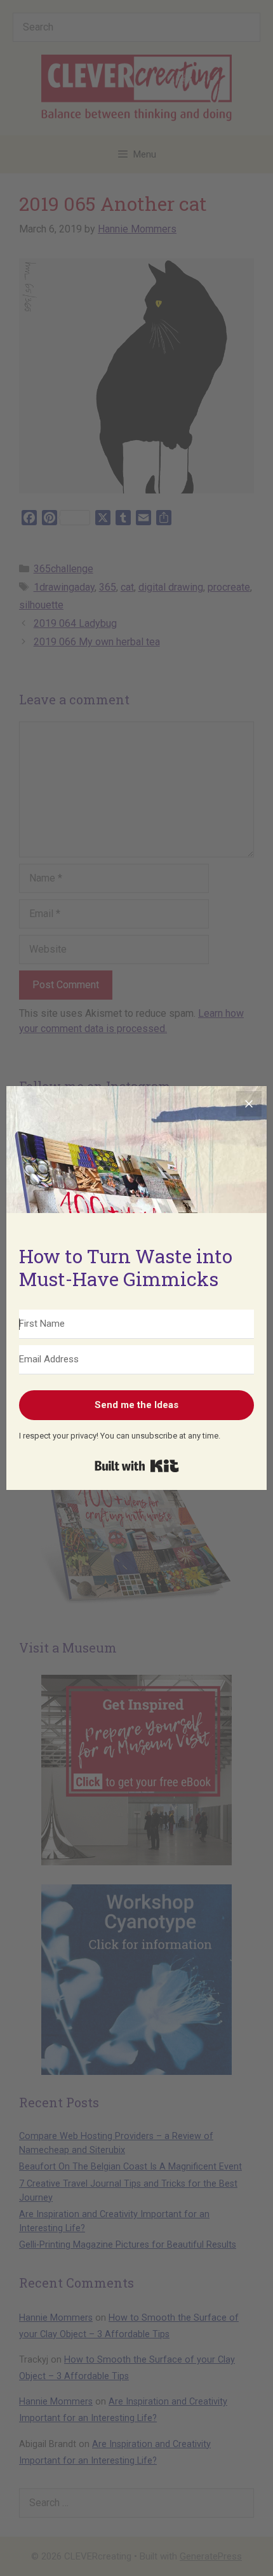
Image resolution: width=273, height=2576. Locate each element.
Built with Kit (137, 1466)
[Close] (249, 1104)
